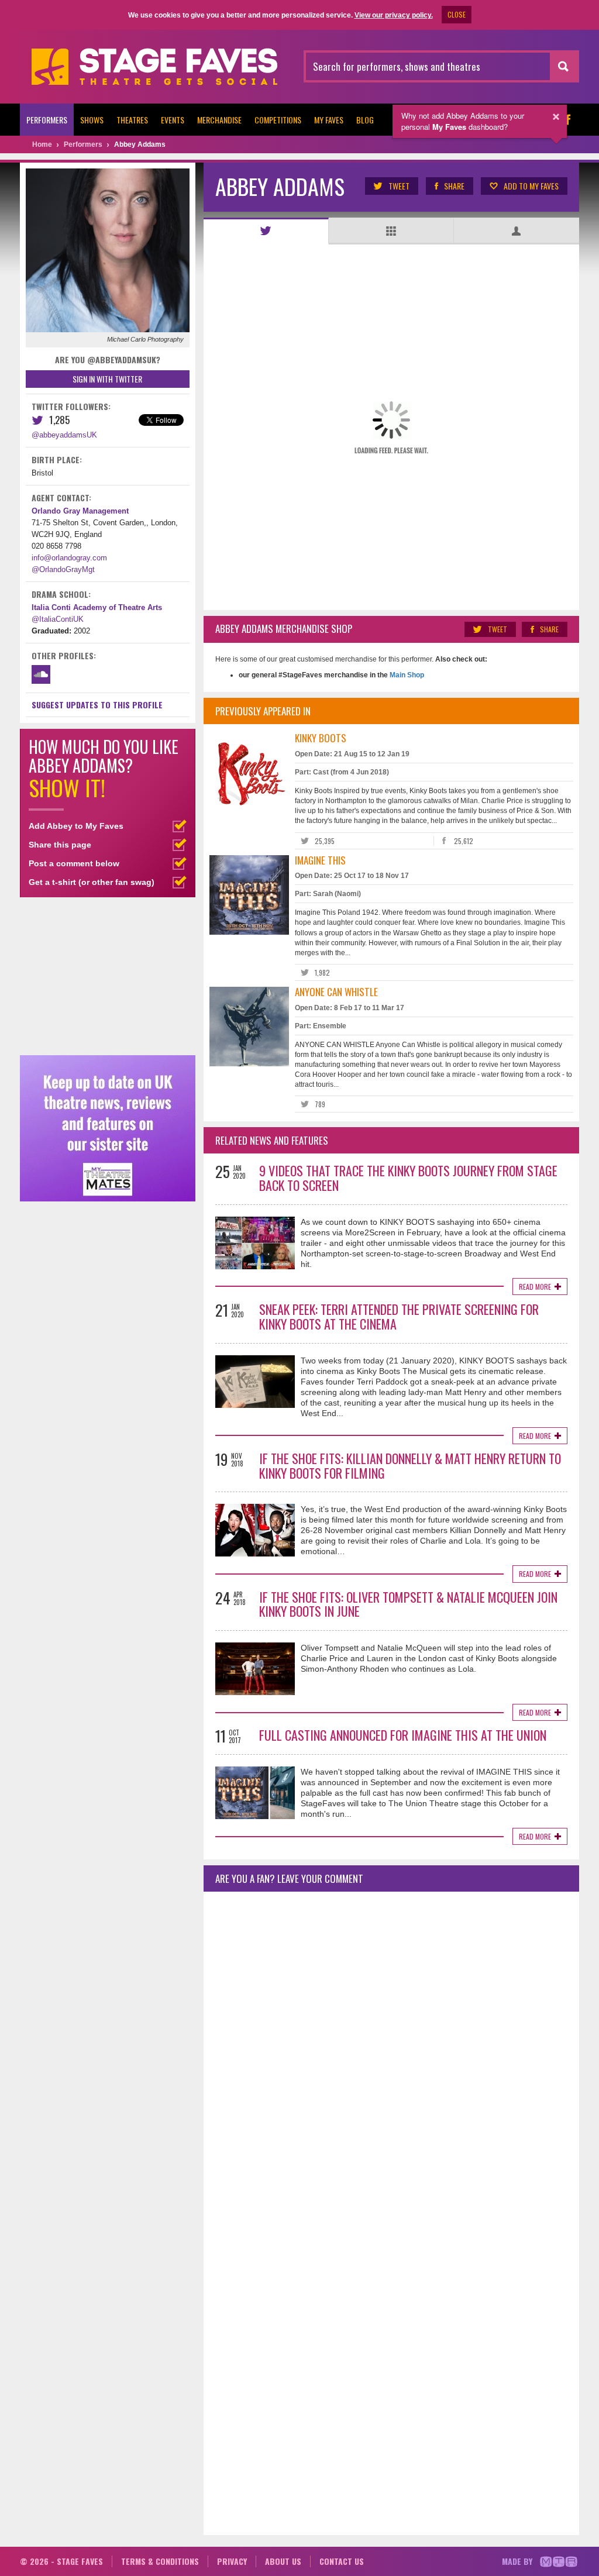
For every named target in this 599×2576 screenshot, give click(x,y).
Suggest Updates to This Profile (97, 705)
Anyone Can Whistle (336, 992)
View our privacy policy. (394, 15)
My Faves (329, 120)
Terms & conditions (160, 2561)
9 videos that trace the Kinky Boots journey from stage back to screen (408, 1178)
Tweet (399, 186)
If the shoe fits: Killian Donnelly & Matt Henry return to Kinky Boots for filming (410, 1466)
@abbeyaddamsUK (64, 435)
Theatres (132, 120)
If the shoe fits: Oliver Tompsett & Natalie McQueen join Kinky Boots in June (408, 1604)
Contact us (342, 2561)
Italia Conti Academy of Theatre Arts (97, 607)
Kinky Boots (321, 738)
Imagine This (320, 860)
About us (283, 2561)
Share (454, 186)
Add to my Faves (531, 186)
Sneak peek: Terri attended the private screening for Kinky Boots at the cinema (399, 1316)
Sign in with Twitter (107, 379)
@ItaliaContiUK (58, 619)
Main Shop (406, 675)
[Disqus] (391, 2055)
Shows (92, 120)
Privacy (232, 2561)
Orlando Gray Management (80, 511)
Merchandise (219, 120)
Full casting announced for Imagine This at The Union (403, 1735)
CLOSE (457, 14)
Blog (365, 120)
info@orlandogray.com (69, 558)
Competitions (278, 120)
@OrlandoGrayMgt (63, 569)
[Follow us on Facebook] (567, 120)
